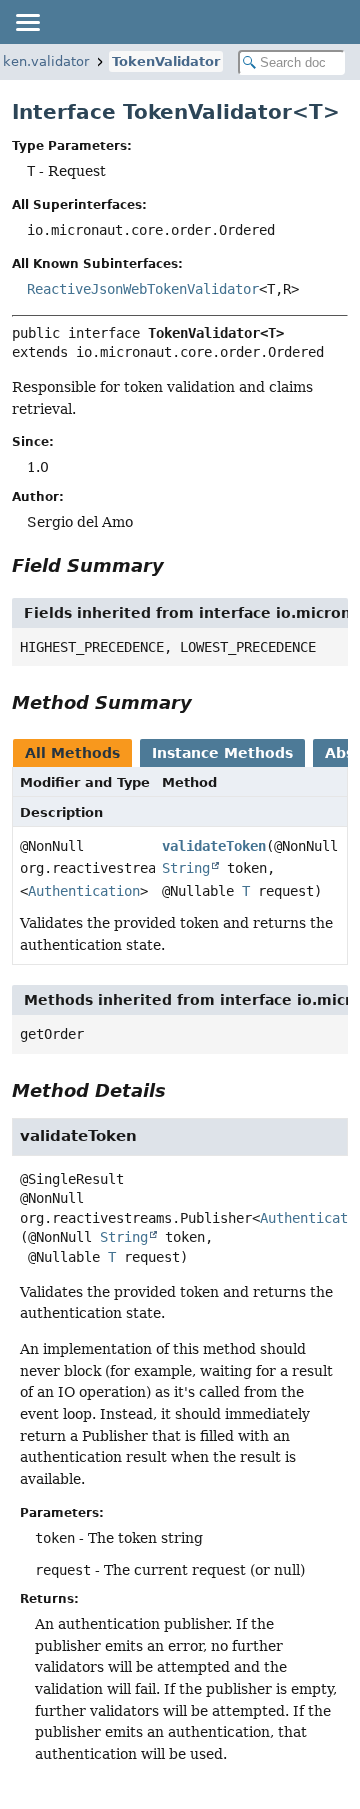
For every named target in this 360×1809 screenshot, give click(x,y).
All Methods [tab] (72, 753)
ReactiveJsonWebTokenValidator (143, 289)
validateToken (214, 846)
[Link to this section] (178, 565)
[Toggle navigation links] (27, 22)
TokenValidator (166, 61)
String (186, 868)
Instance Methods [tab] (222, 753)
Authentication (84, 891)
